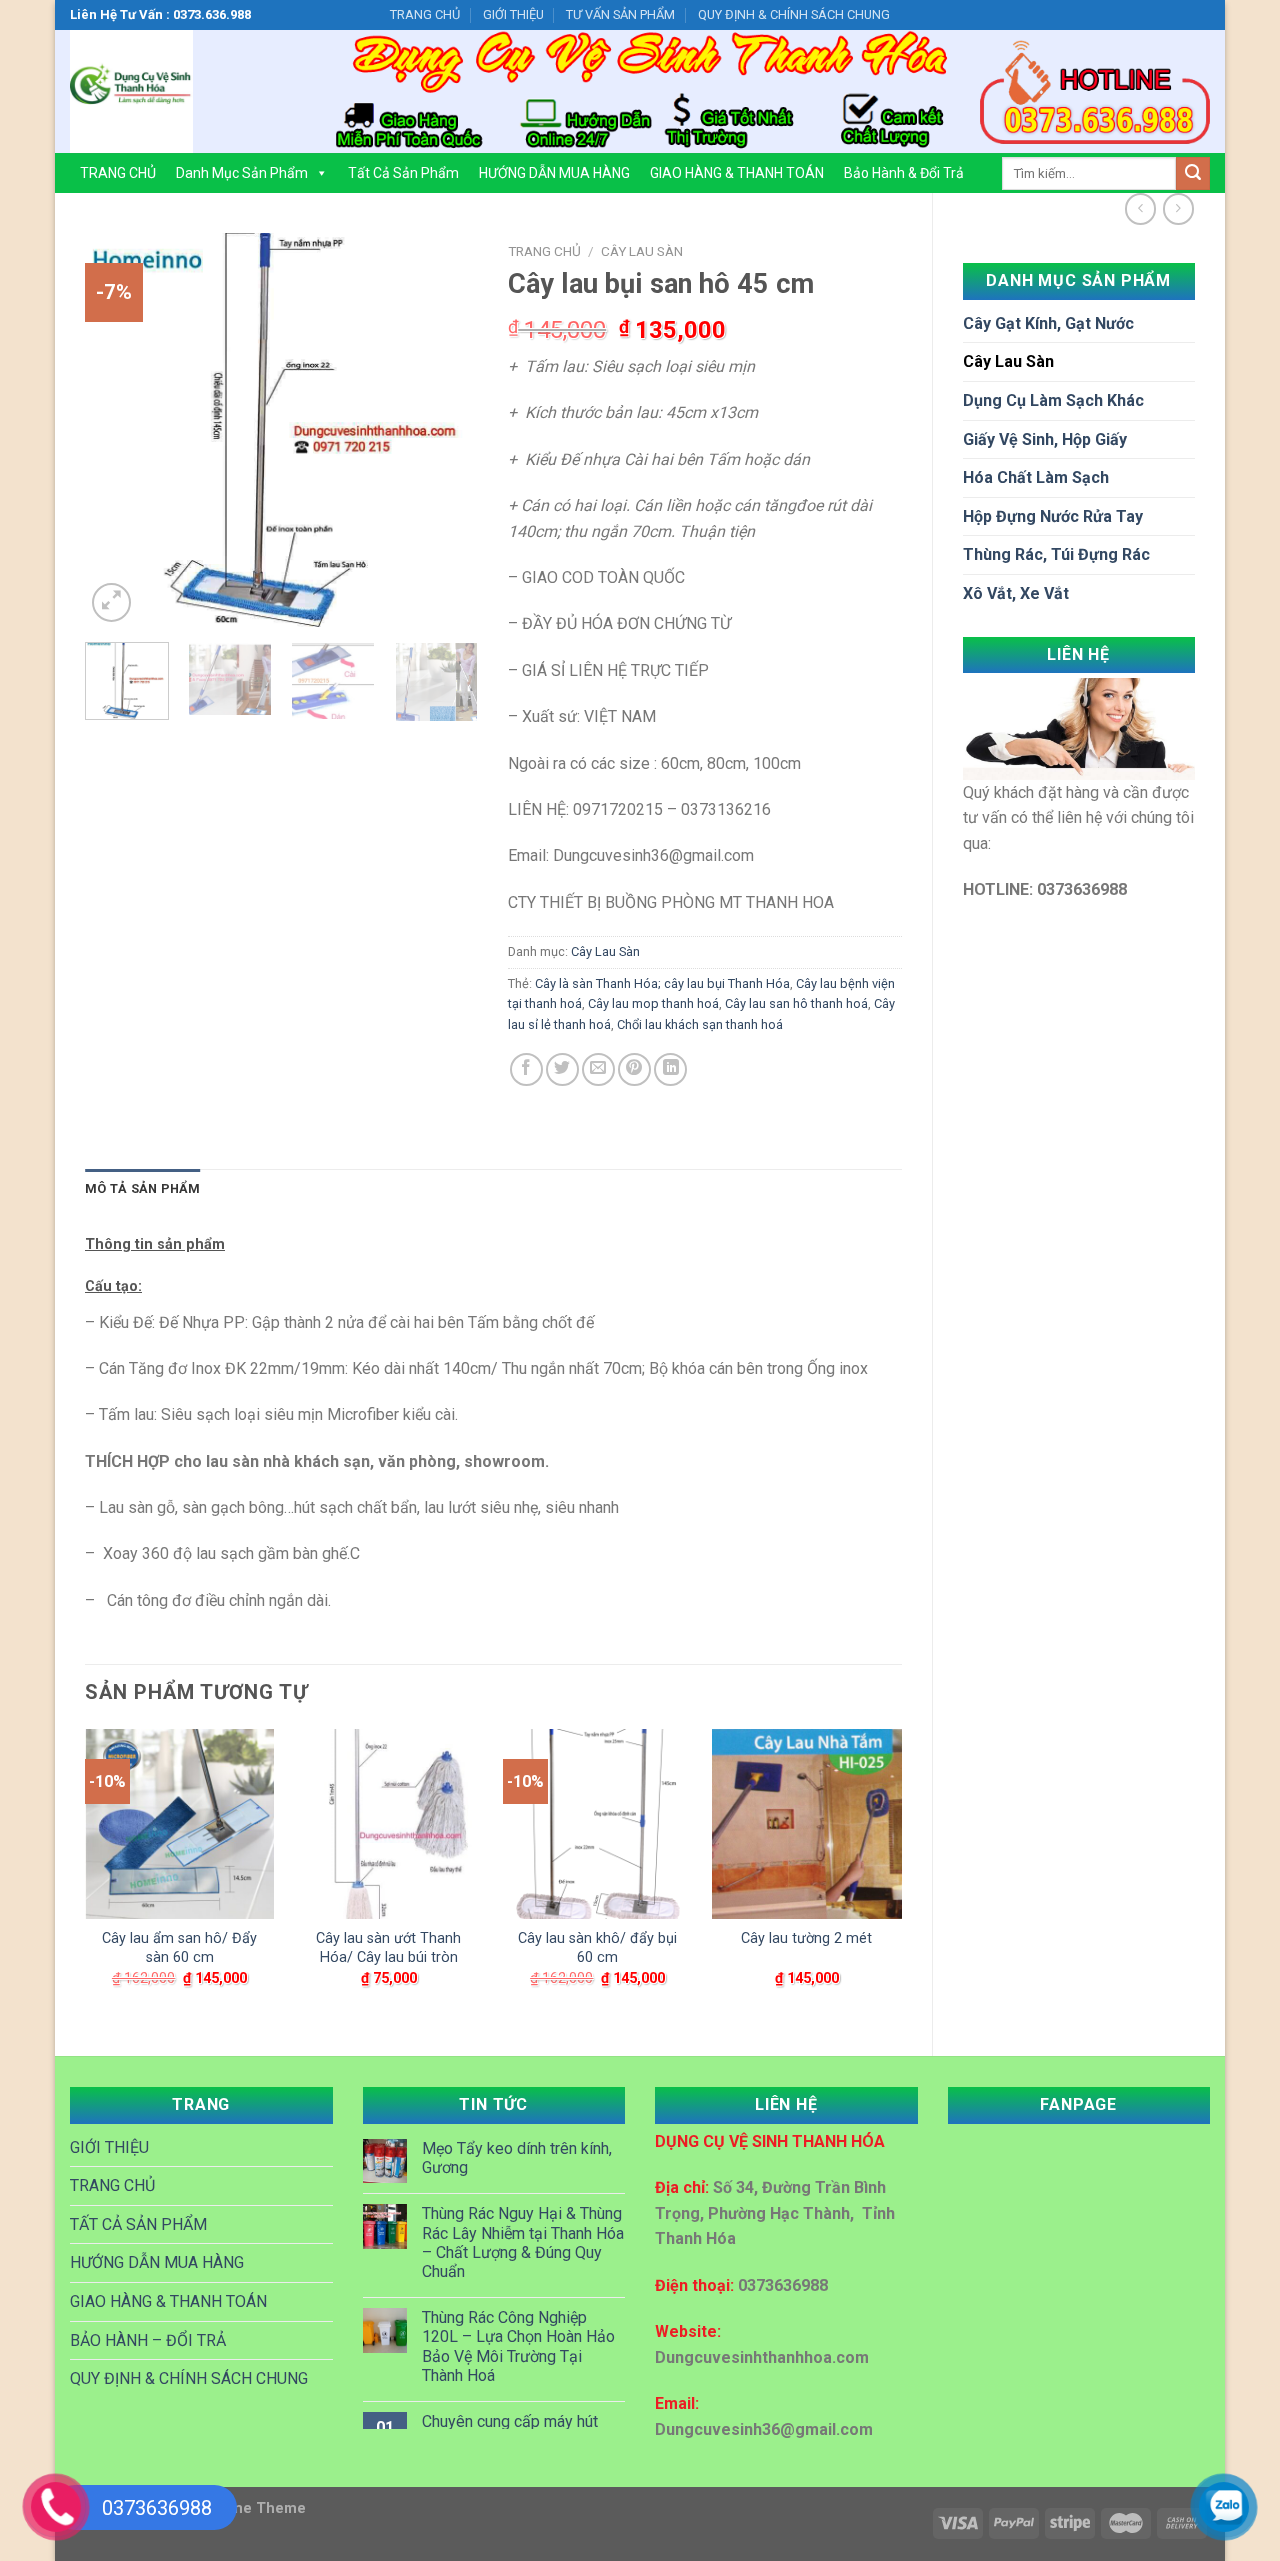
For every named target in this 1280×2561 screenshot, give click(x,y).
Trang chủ (544, 251)
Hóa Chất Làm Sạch (1036, 477)
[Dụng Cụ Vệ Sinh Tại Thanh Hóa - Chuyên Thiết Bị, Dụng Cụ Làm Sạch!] (184, 91)
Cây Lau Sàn (1008, 361)
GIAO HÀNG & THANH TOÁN (737, 173)
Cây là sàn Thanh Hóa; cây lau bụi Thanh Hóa (662, 983)
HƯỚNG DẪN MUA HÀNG (554, 173)
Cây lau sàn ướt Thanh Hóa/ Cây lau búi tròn (388, 1948)
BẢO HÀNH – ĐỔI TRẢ (148, 2340)
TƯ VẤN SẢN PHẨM (620, 14)
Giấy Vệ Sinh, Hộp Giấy (1045, 439)
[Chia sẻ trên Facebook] (526, 1069)
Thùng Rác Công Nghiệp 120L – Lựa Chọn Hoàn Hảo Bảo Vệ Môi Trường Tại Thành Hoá (518, 2346)
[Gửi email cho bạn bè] (598, 1069)
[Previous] (118, 430)
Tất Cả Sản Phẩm (403, 173)
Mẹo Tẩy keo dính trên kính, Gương (517, 2158)
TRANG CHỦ (425, 14)
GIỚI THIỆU (513, 14)
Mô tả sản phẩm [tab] (143, 1188)
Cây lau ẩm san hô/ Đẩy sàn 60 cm (179, 1948)
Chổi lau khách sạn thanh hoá (700, 1024)
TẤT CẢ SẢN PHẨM (138, 2224)
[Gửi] (1193, 174)
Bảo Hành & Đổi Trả (904, 173)
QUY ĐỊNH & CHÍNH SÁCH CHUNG (794, 14)
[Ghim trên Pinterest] (634, 1069)
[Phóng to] (111, 602)
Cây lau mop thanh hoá (653, 1003)
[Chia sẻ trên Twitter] (562, 1069)
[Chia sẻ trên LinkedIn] (670, 1069)
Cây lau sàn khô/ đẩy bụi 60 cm (597, 1948)
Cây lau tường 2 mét (806, 1938)
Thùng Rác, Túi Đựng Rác (1056, 554)
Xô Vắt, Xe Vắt (1016, 593)
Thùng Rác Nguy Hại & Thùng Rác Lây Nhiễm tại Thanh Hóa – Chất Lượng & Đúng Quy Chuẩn (523, 2242)
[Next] (445, 430)
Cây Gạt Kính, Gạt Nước (1048, 323)
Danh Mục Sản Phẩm (242, 173)
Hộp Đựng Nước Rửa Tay (1053, 516)
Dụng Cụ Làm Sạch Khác (1053, 400)
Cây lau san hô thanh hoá (796, 1003)
